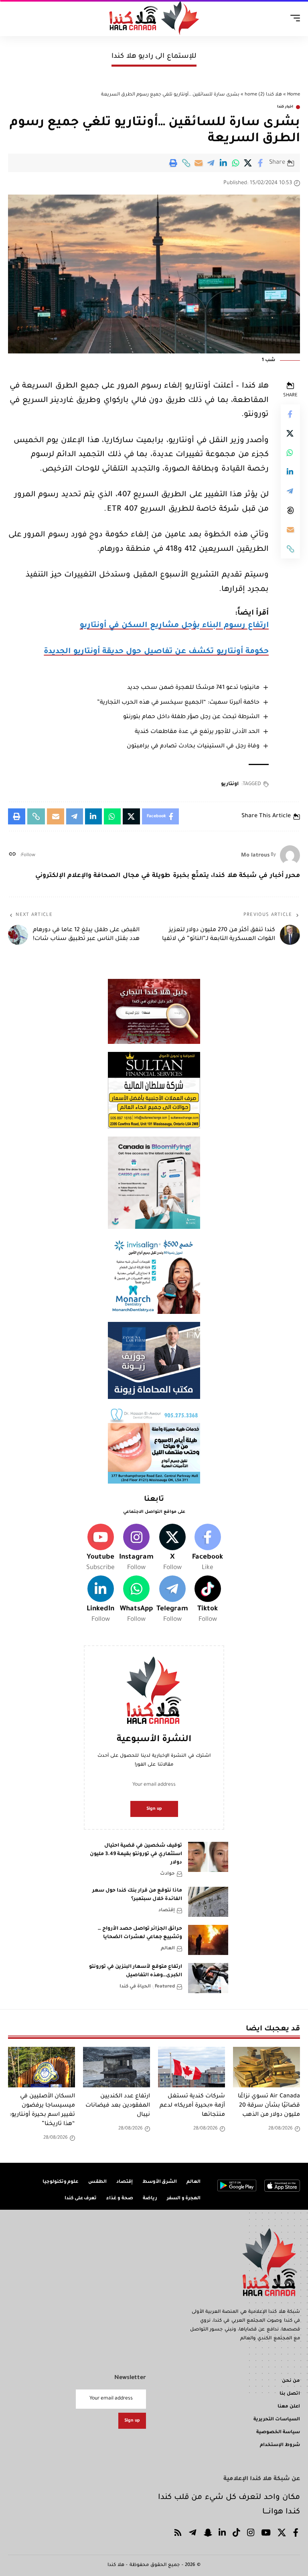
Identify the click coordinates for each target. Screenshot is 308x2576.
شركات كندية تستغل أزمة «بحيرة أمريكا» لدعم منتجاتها (192, 2106)
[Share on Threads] (290, 510)
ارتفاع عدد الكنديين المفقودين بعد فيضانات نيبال (118, 2106)
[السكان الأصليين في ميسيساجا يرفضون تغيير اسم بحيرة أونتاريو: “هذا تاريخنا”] (42, 2067)
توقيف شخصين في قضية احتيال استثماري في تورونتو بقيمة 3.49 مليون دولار (136, 1854)
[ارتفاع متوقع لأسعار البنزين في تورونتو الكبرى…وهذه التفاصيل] (208, 1978)
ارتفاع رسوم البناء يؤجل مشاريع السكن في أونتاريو (174, 626)
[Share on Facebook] (261, 163)
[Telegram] (172, 1600)
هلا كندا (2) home (263, 95)
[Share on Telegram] (211, 163)
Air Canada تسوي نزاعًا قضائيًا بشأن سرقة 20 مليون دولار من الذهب (269, 2106)
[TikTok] (236, 2534)
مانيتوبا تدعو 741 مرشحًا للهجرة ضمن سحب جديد (193, 688)
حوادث (167, 1874)
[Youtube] (100, 1549)
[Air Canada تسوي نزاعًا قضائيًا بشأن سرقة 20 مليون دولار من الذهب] (266, 2067)
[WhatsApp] (136, 1600)
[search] (14, 18)
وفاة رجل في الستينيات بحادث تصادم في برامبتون (193, 747)
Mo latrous (255, 856)
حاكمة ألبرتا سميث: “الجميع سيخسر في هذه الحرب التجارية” (178, 703)
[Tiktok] (208, 1600)
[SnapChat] (208, 2534)
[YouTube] (266, 2534)
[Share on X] (248, 163)
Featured (165, 1987)
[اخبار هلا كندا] (154, 18)
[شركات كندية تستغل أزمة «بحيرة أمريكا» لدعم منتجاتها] (191, 2067)
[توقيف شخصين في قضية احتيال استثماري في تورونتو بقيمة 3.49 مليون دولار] (208, 1857)
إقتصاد (167, 1911)
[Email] (199, 163)
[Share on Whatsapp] (236, 163)
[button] (186, 163)
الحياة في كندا (135, 1987)
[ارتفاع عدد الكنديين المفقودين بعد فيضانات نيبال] (117, 2067)
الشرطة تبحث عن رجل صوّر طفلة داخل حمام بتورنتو (191, 717)
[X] (172, 1549)
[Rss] (178, 2534)
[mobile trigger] (293, 18)
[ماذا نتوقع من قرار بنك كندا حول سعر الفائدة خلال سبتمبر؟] (208, 1902)
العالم (168, 1949)
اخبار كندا (285, 107)
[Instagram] (136, 1549)
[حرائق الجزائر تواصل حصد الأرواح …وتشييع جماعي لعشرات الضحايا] (208, 1940)
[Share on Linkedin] (223, 163)
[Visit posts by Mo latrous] (290, 855)
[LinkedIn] (100, 1600)
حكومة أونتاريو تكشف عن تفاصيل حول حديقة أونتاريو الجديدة (156, 652)
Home (294, 95)
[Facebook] (208, 1549)
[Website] (12, 856)
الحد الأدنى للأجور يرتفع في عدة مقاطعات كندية (197, 732)
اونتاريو (230, 784)
